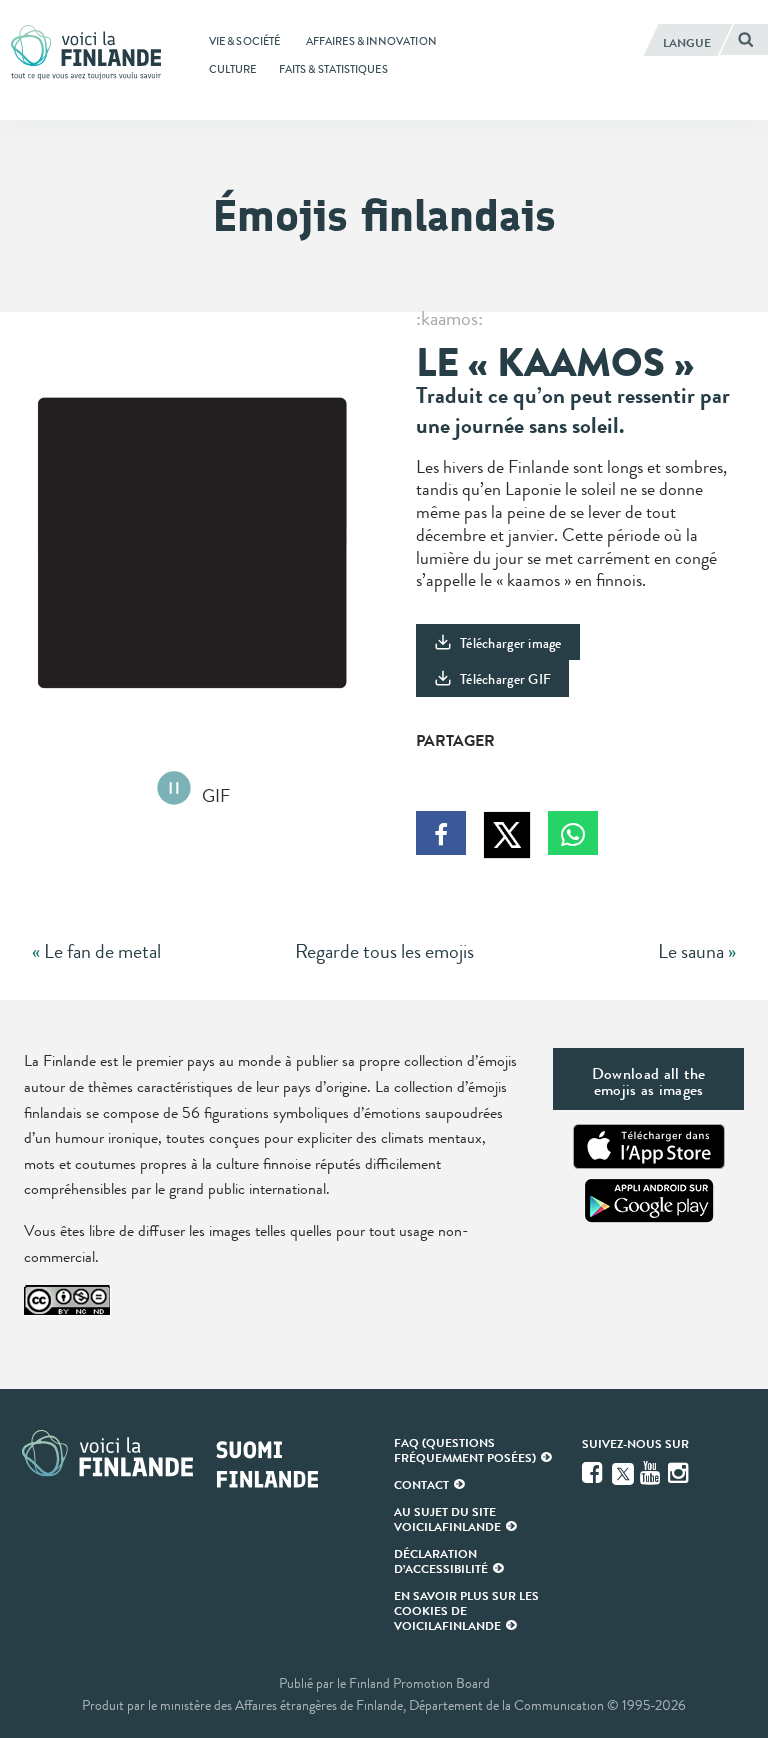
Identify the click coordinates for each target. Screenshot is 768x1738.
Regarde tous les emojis (384, 951)
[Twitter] (623, 1472)
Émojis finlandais (384, 215)
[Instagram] (680, 1473)
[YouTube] (652, 1473)
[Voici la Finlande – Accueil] (86, 53)
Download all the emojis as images (649, 1081)
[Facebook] (594, 1473)
